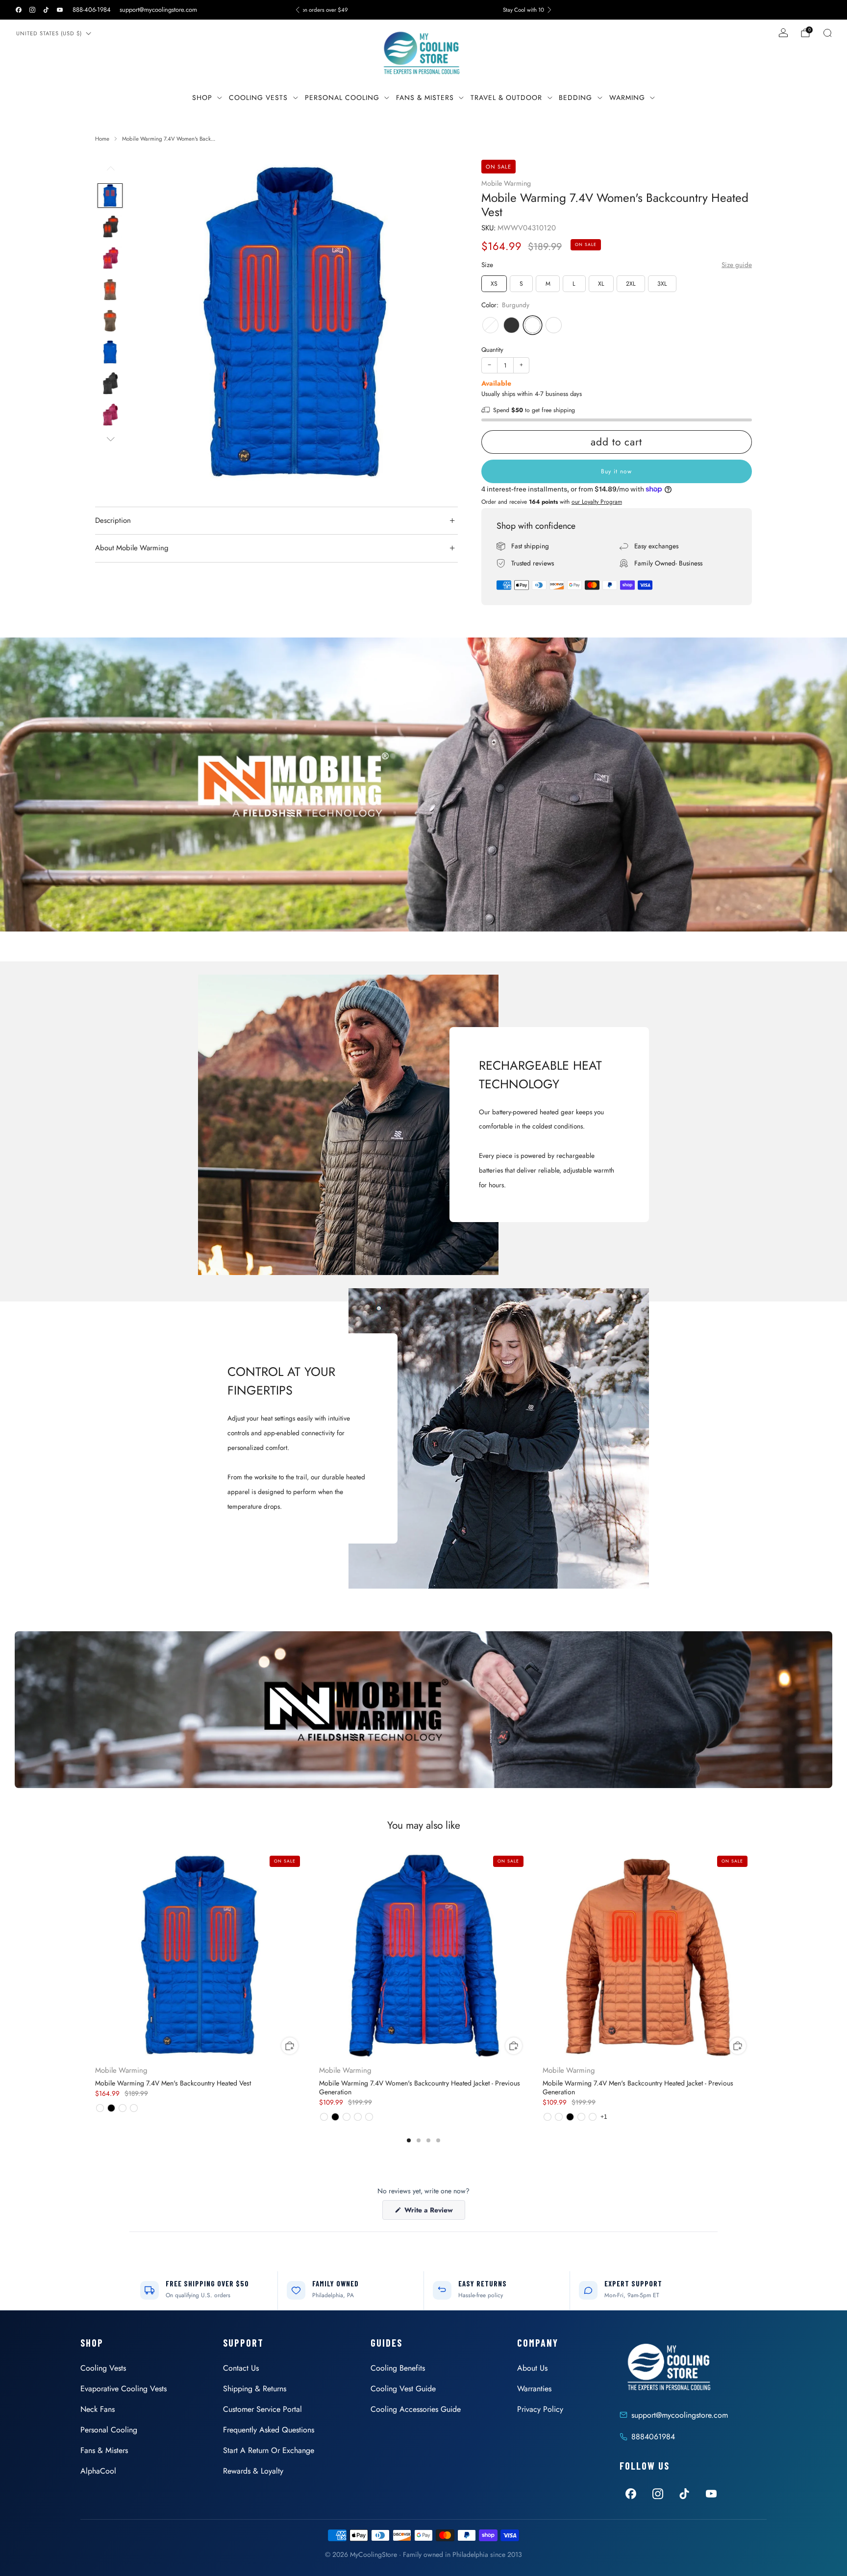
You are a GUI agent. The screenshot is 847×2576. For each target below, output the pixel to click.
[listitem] (423, 10)
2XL (631, 284)
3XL (662, 284)
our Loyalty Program (597, 501)
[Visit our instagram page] (32, 10)
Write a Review (434, 2212)
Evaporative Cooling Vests (124, 2389)
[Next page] (752, 1957)
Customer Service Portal (262, 2409)
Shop (202, 98)
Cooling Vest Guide (403, 2389)
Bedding (575, 98)
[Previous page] (95, 1957)
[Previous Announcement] (298, 10)
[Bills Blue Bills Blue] (490, 325)
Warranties (534, 2389)
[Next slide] (439, 322)
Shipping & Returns (255, 2389)
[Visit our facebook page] (19, 10)
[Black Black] (511, 325)
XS (494, 284)
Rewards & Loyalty (253, 2471)
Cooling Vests (258, 98)
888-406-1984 (92, 10)
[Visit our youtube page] (60, 10)
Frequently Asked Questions (269, 2430)
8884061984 (653, 2437)
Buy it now (616, 471)
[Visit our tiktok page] (46, 10)
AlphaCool (98, 2471)
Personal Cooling (342, 98)
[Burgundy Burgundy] (533, 325)
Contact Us (241, 2368)
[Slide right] (110, 439)
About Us (532, 2368)
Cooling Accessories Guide (416, 2409)
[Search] (827, 33)
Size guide (737, 264)
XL (601, 284)
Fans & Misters (425, 98)
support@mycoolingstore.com (158, 10)
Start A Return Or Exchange (269, 2450)
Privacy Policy (540, 2409)
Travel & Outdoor (506, 98)
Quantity (492, 349)
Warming (627, 98)
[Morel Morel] (554, 325)
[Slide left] (110, 172)
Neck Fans (98, 2409)
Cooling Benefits (398, 2368)
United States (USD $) (49, 33)
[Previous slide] (151, 322)
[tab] (409, 2140)
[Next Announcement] (549, 10)
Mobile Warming (506, 183)
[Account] (783, 33)
